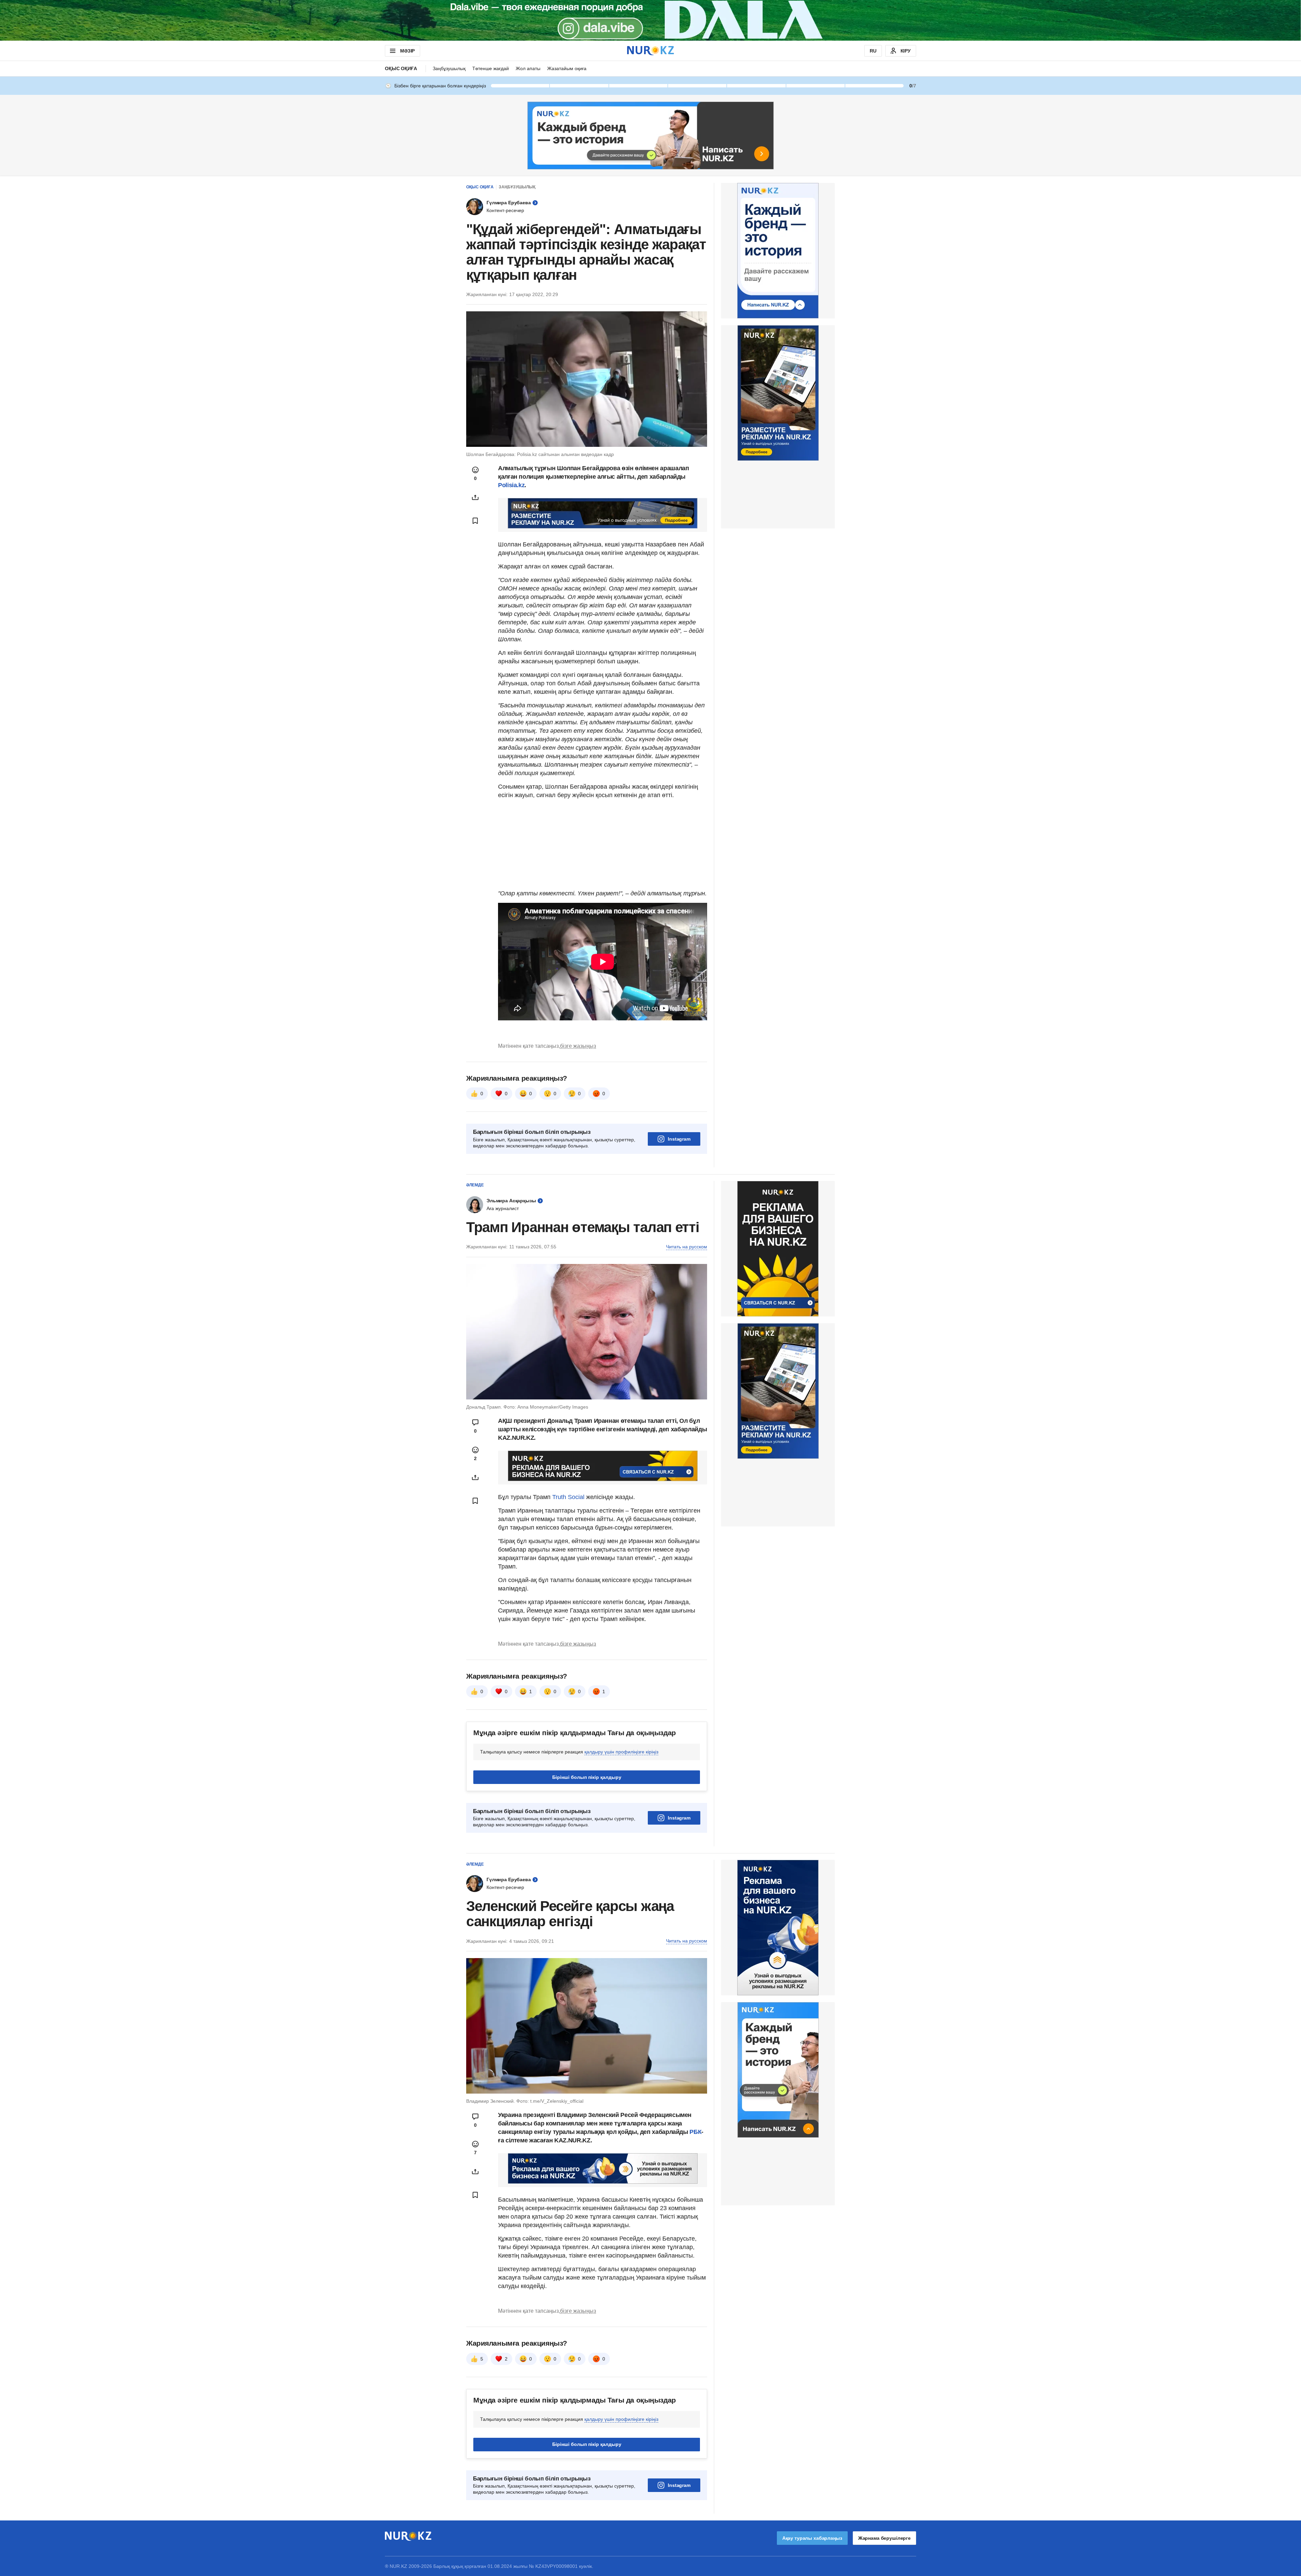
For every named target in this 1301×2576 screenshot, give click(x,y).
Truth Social (568, 1497)
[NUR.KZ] (650, 51)
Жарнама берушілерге (884, 2538)
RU (873, 51)
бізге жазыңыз (578, 1046)
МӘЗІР (407, 51)
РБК (695, 2132)
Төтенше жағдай (491, 68)
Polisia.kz (511, 485)
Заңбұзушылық (449, 68)
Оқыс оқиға (401, 68)
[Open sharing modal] (475, 497)
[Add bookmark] (475, 521)
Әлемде (475, 1185)
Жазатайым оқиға (567, 68)
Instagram (679, 1139)
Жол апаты (528, 68)
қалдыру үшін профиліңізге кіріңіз (621, 1752)
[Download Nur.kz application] (650, 20)
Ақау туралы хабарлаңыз (812, 2538)
